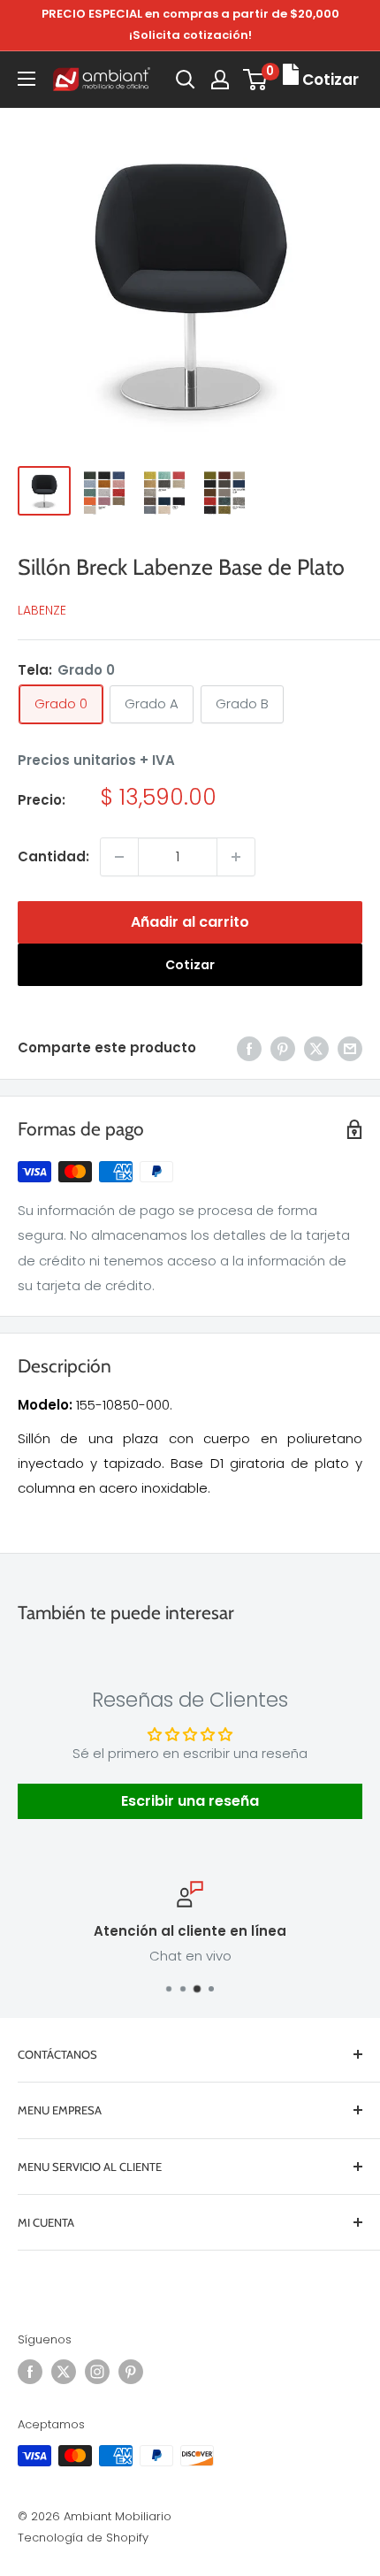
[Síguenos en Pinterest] (131, 2372)
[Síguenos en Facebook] (30, 2372)
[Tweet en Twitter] (316, 1048)
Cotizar (190, 965)
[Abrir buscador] (186, 80)
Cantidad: (53, 856)
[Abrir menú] (27, 79)
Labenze (42, 610)
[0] (256, 80)
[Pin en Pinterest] (283, 1048)
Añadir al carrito (190, 922)
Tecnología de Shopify (83, 2538)
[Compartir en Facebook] (249, 1048)
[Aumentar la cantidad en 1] (236, 857)
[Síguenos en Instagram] (97, 2372)
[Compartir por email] (350, 1048)
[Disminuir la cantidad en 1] (119, 857)
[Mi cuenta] (220, 80)
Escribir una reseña (190, 1801)
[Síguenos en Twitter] (64, 2372)
